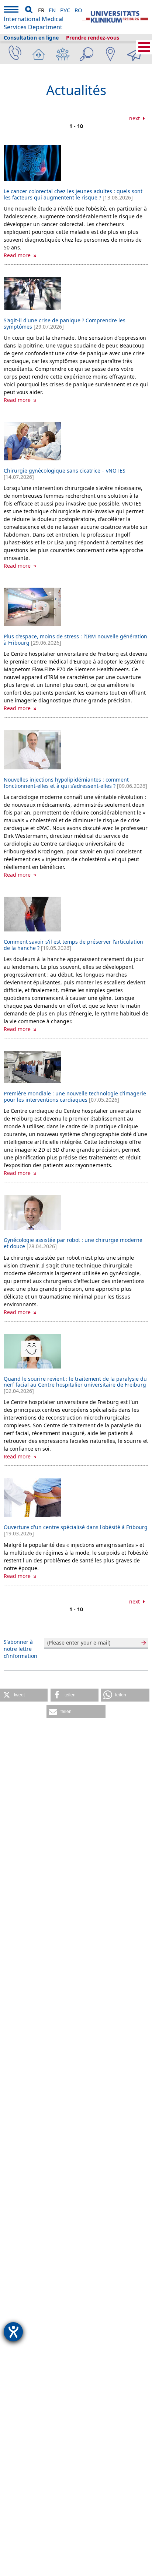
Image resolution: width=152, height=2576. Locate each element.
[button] (24, 1695)
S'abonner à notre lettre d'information (20, 1649)
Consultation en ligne (31, 38)
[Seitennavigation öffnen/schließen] (144, 47)
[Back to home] (115, 17)
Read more (18, 255)
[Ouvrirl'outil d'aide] (13, 2332)
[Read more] (32, 163)
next (135, 118)
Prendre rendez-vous (93, 38)
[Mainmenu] (11, 11)
